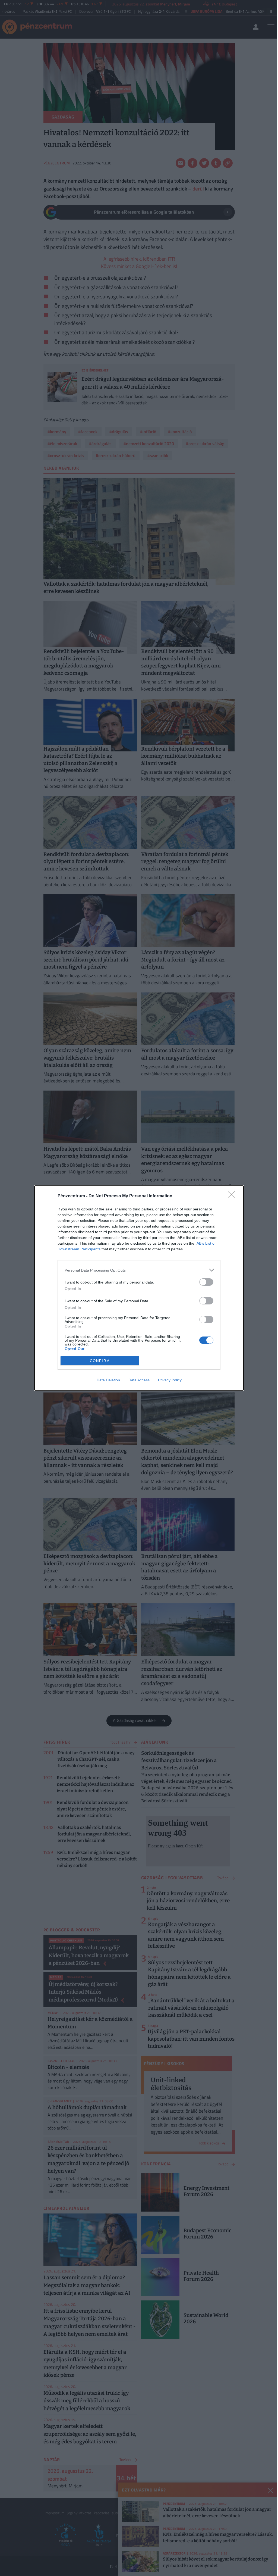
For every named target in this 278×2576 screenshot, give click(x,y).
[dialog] (139, 1288)
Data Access (139, 1380)
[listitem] (139, 1270)
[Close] (233, 1196)
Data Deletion (108, 1380)
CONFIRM (100, 1361)
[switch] (206, 1282)
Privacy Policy (170, 1380)
